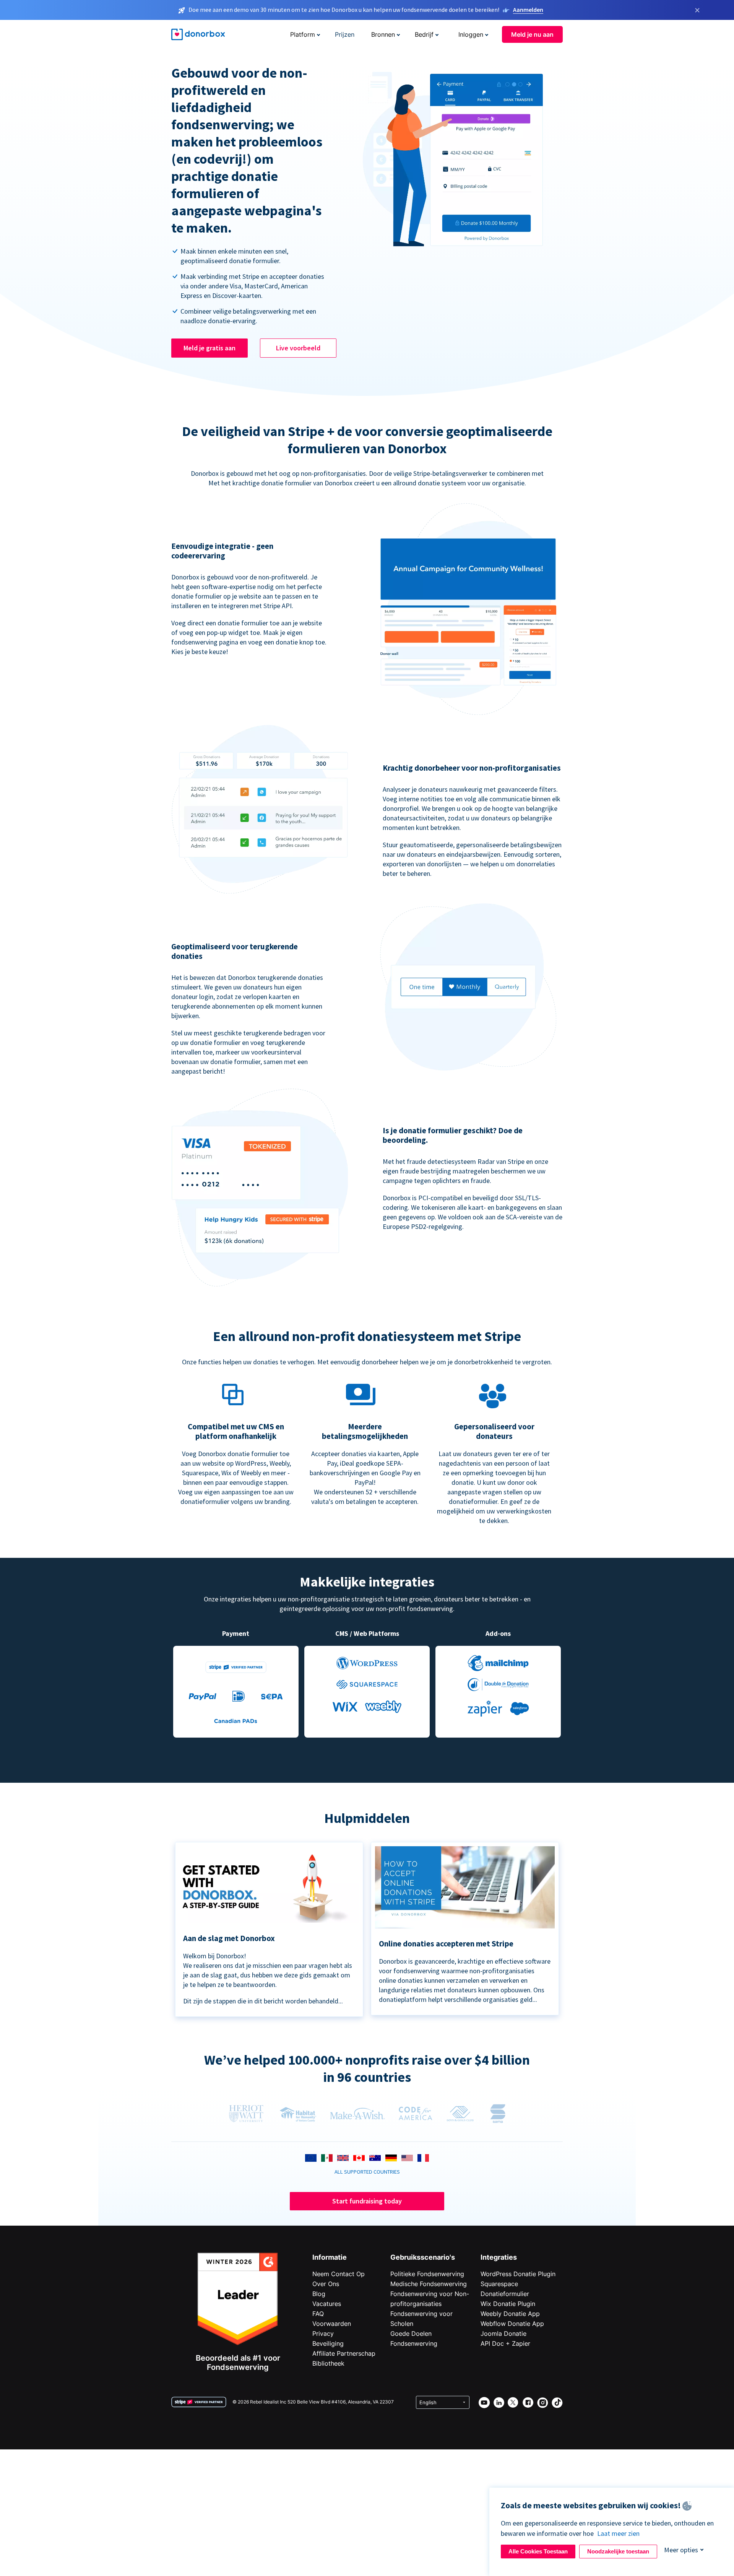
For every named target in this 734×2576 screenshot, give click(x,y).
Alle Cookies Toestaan (538, 2551)
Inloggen (471, 34)
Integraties (499, 2257)
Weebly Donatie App (510, 2314)
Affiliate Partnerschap (344, 2353)
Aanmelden (528, 10)
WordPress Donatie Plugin (518, 2274)
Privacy (323, 2334)
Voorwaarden (332, 2324)
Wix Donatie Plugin (508, 2304)
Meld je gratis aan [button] (209, 348)
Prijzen (345, 34)
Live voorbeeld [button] (298, 348)
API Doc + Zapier (505, 2343)
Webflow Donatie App (512, 2324)
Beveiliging (328, 2343)
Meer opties (681, 2550)
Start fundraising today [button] (367, 2201)
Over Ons (326, 2284)
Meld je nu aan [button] (532, 34)
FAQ (318, 2314)
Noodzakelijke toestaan (618, 2551)
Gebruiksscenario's (423, 2257)
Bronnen (383, 34)
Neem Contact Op (339, 2274)
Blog (319, 2294)
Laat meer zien (618, 2533)
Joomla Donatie (503, 2334)
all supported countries (367, 2172)
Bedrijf (424, 34)
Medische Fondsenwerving (429, 2284)
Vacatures (327, 2304)
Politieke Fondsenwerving (427, 2274)
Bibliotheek (328, 2363)
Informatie (330, 2257)
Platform (303, 34)
